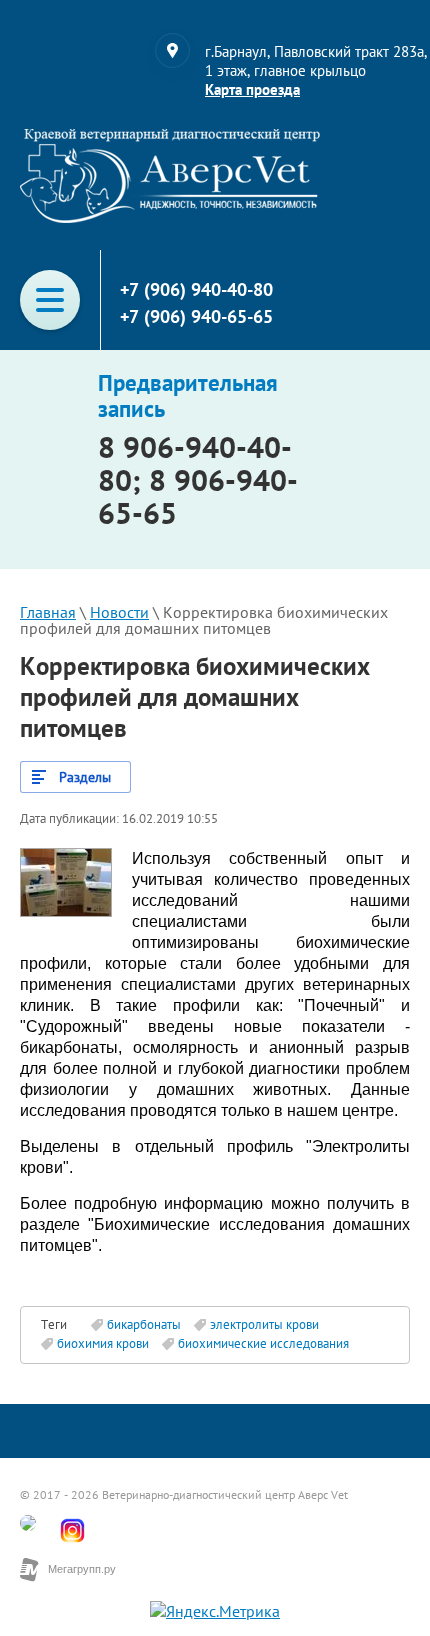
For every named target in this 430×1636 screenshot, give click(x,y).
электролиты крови (264, 1324)
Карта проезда (252, 90)
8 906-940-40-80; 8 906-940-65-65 (198, 479)
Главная (48, 612)
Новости (119, 612)
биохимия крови (103, 1343)
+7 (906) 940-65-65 (196, 316)
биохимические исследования (263, 1343)
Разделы (85, 777)
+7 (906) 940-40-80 (196, 289)
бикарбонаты (144, 1324)
